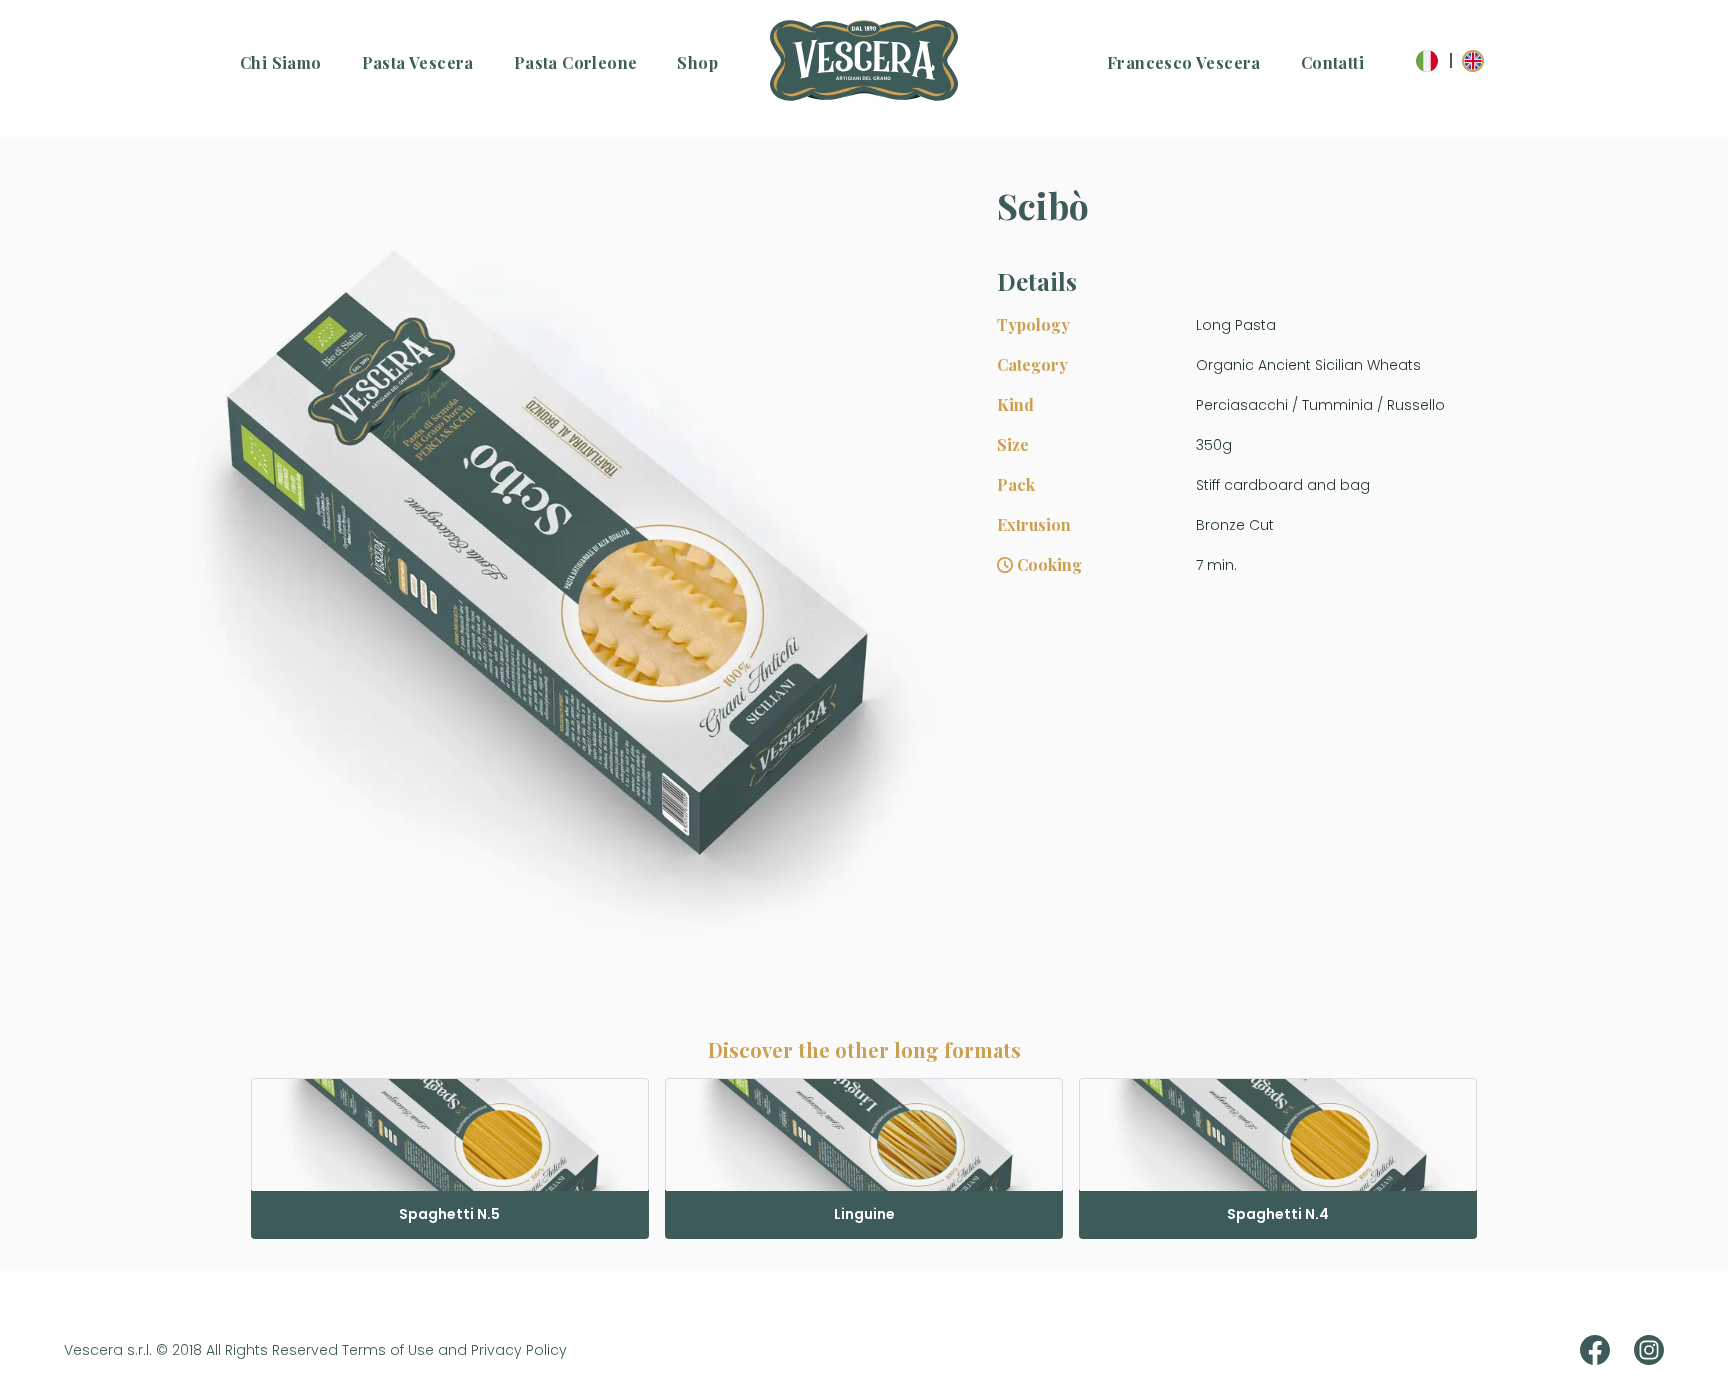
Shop (697, 62)
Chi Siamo (281, 62)
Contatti (1332, 62)
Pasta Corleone (576, 62)
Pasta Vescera (418, 62)
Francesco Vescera (1184, 62)
